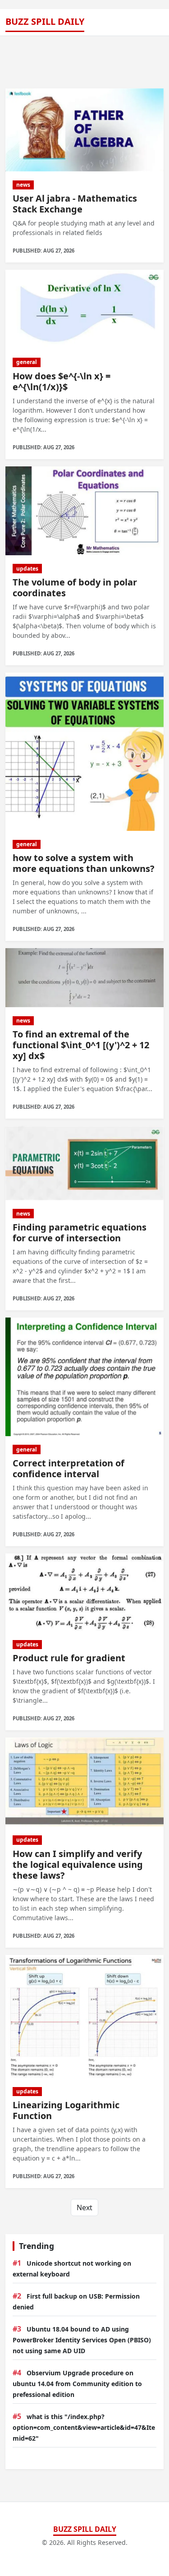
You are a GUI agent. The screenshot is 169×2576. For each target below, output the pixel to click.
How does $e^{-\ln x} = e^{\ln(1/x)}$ (62, 381)
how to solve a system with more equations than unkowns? (84, 863)
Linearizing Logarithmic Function (66, 2110)
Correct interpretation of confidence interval (69, 1468)
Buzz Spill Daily (45, 21)
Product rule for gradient (69, 1658)
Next (84, 2207)
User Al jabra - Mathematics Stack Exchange (75, 204)
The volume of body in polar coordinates (75, 588)
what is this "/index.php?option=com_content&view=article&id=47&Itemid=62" (84, 2427)
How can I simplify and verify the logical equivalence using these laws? (78, 1864)
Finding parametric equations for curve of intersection (80, 1233)
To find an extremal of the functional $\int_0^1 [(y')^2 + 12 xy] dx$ (81, 1045)
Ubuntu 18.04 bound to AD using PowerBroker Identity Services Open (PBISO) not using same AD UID (82, 2340)
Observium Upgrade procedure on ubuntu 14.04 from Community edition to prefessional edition (77, 2384)
